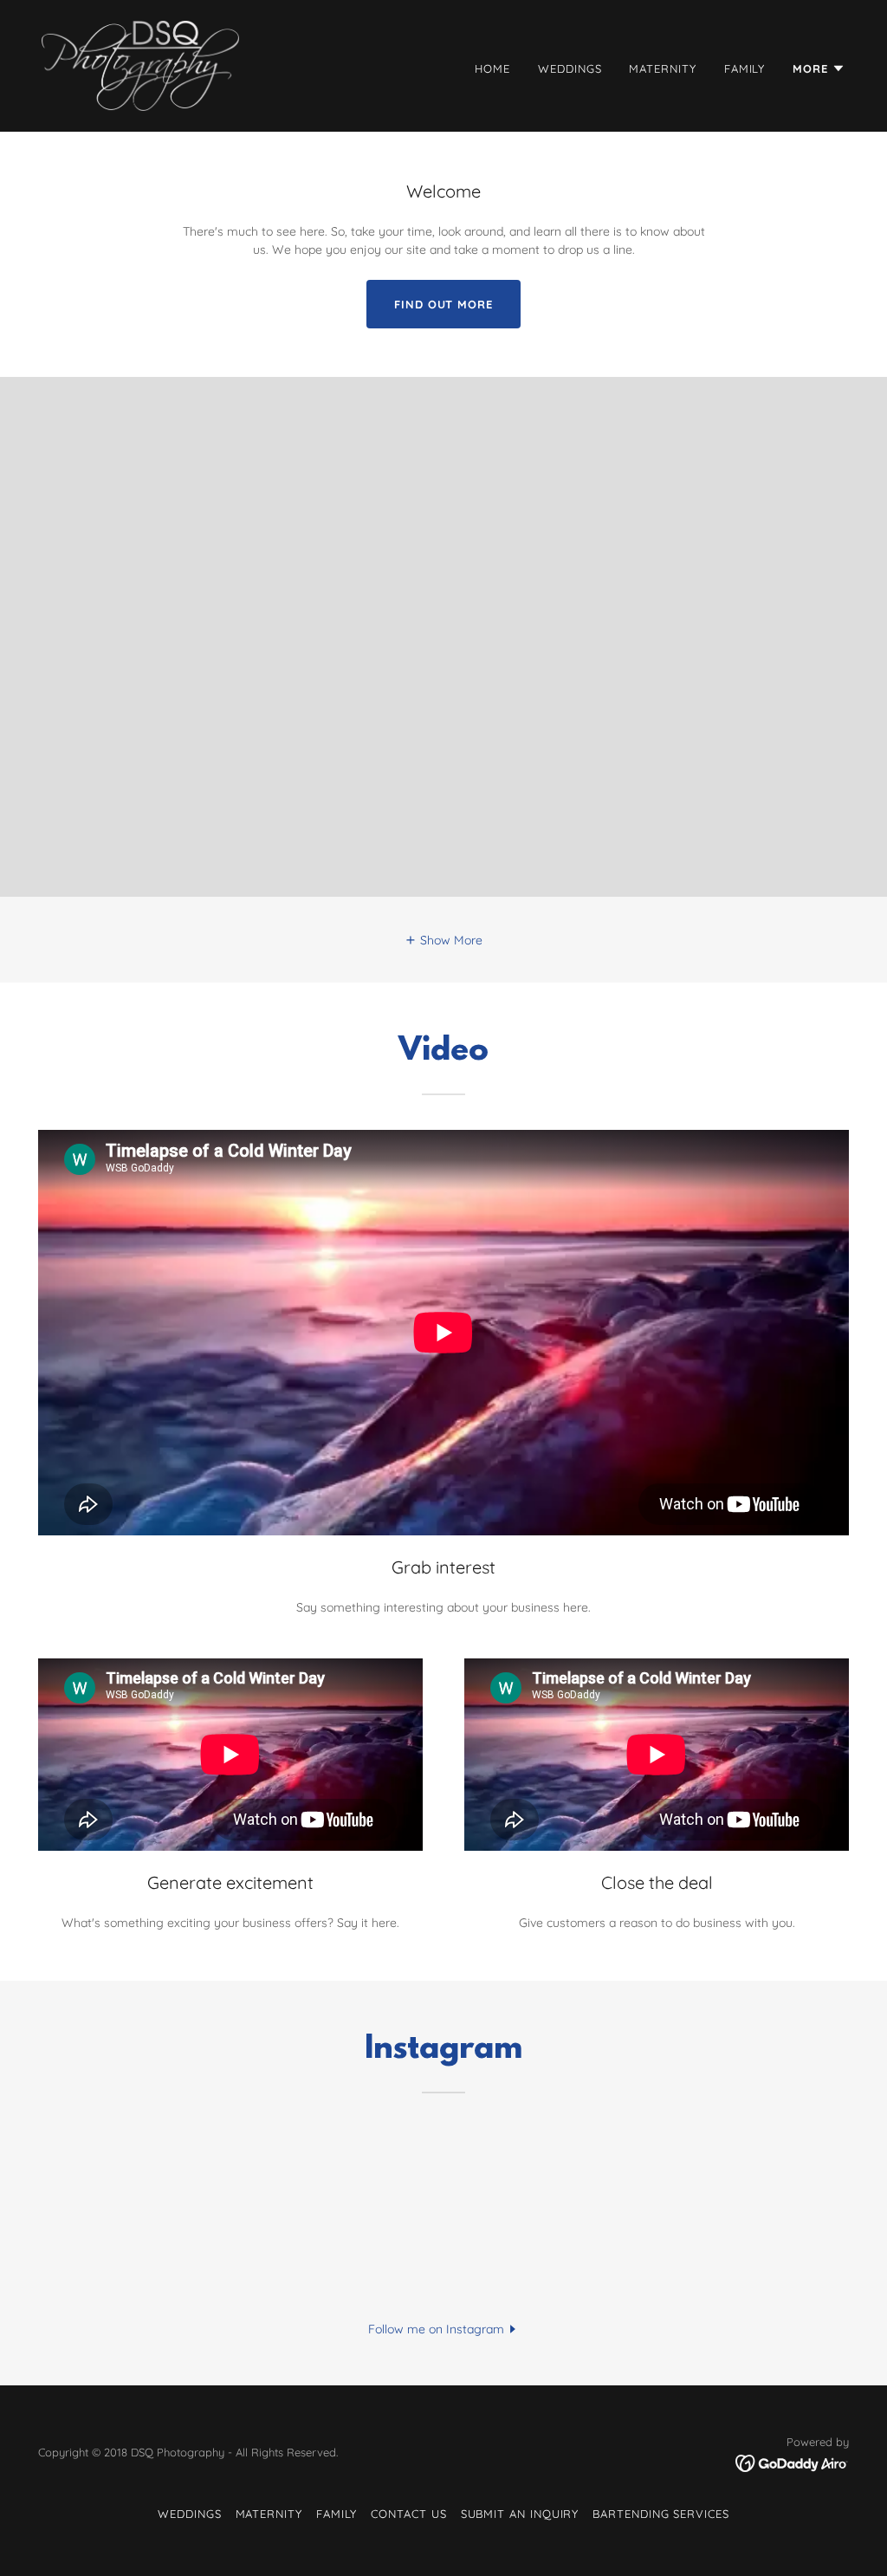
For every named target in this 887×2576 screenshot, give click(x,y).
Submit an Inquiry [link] (520, 2514)
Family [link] (745, 68)
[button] (819, 68)
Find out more (443, 304)
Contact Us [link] (408, 2514)
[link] (140, 65)
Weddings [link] (570, 68)
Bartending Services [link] (661, 2514)
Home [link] (492, 68)
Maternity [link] (662, 68)
